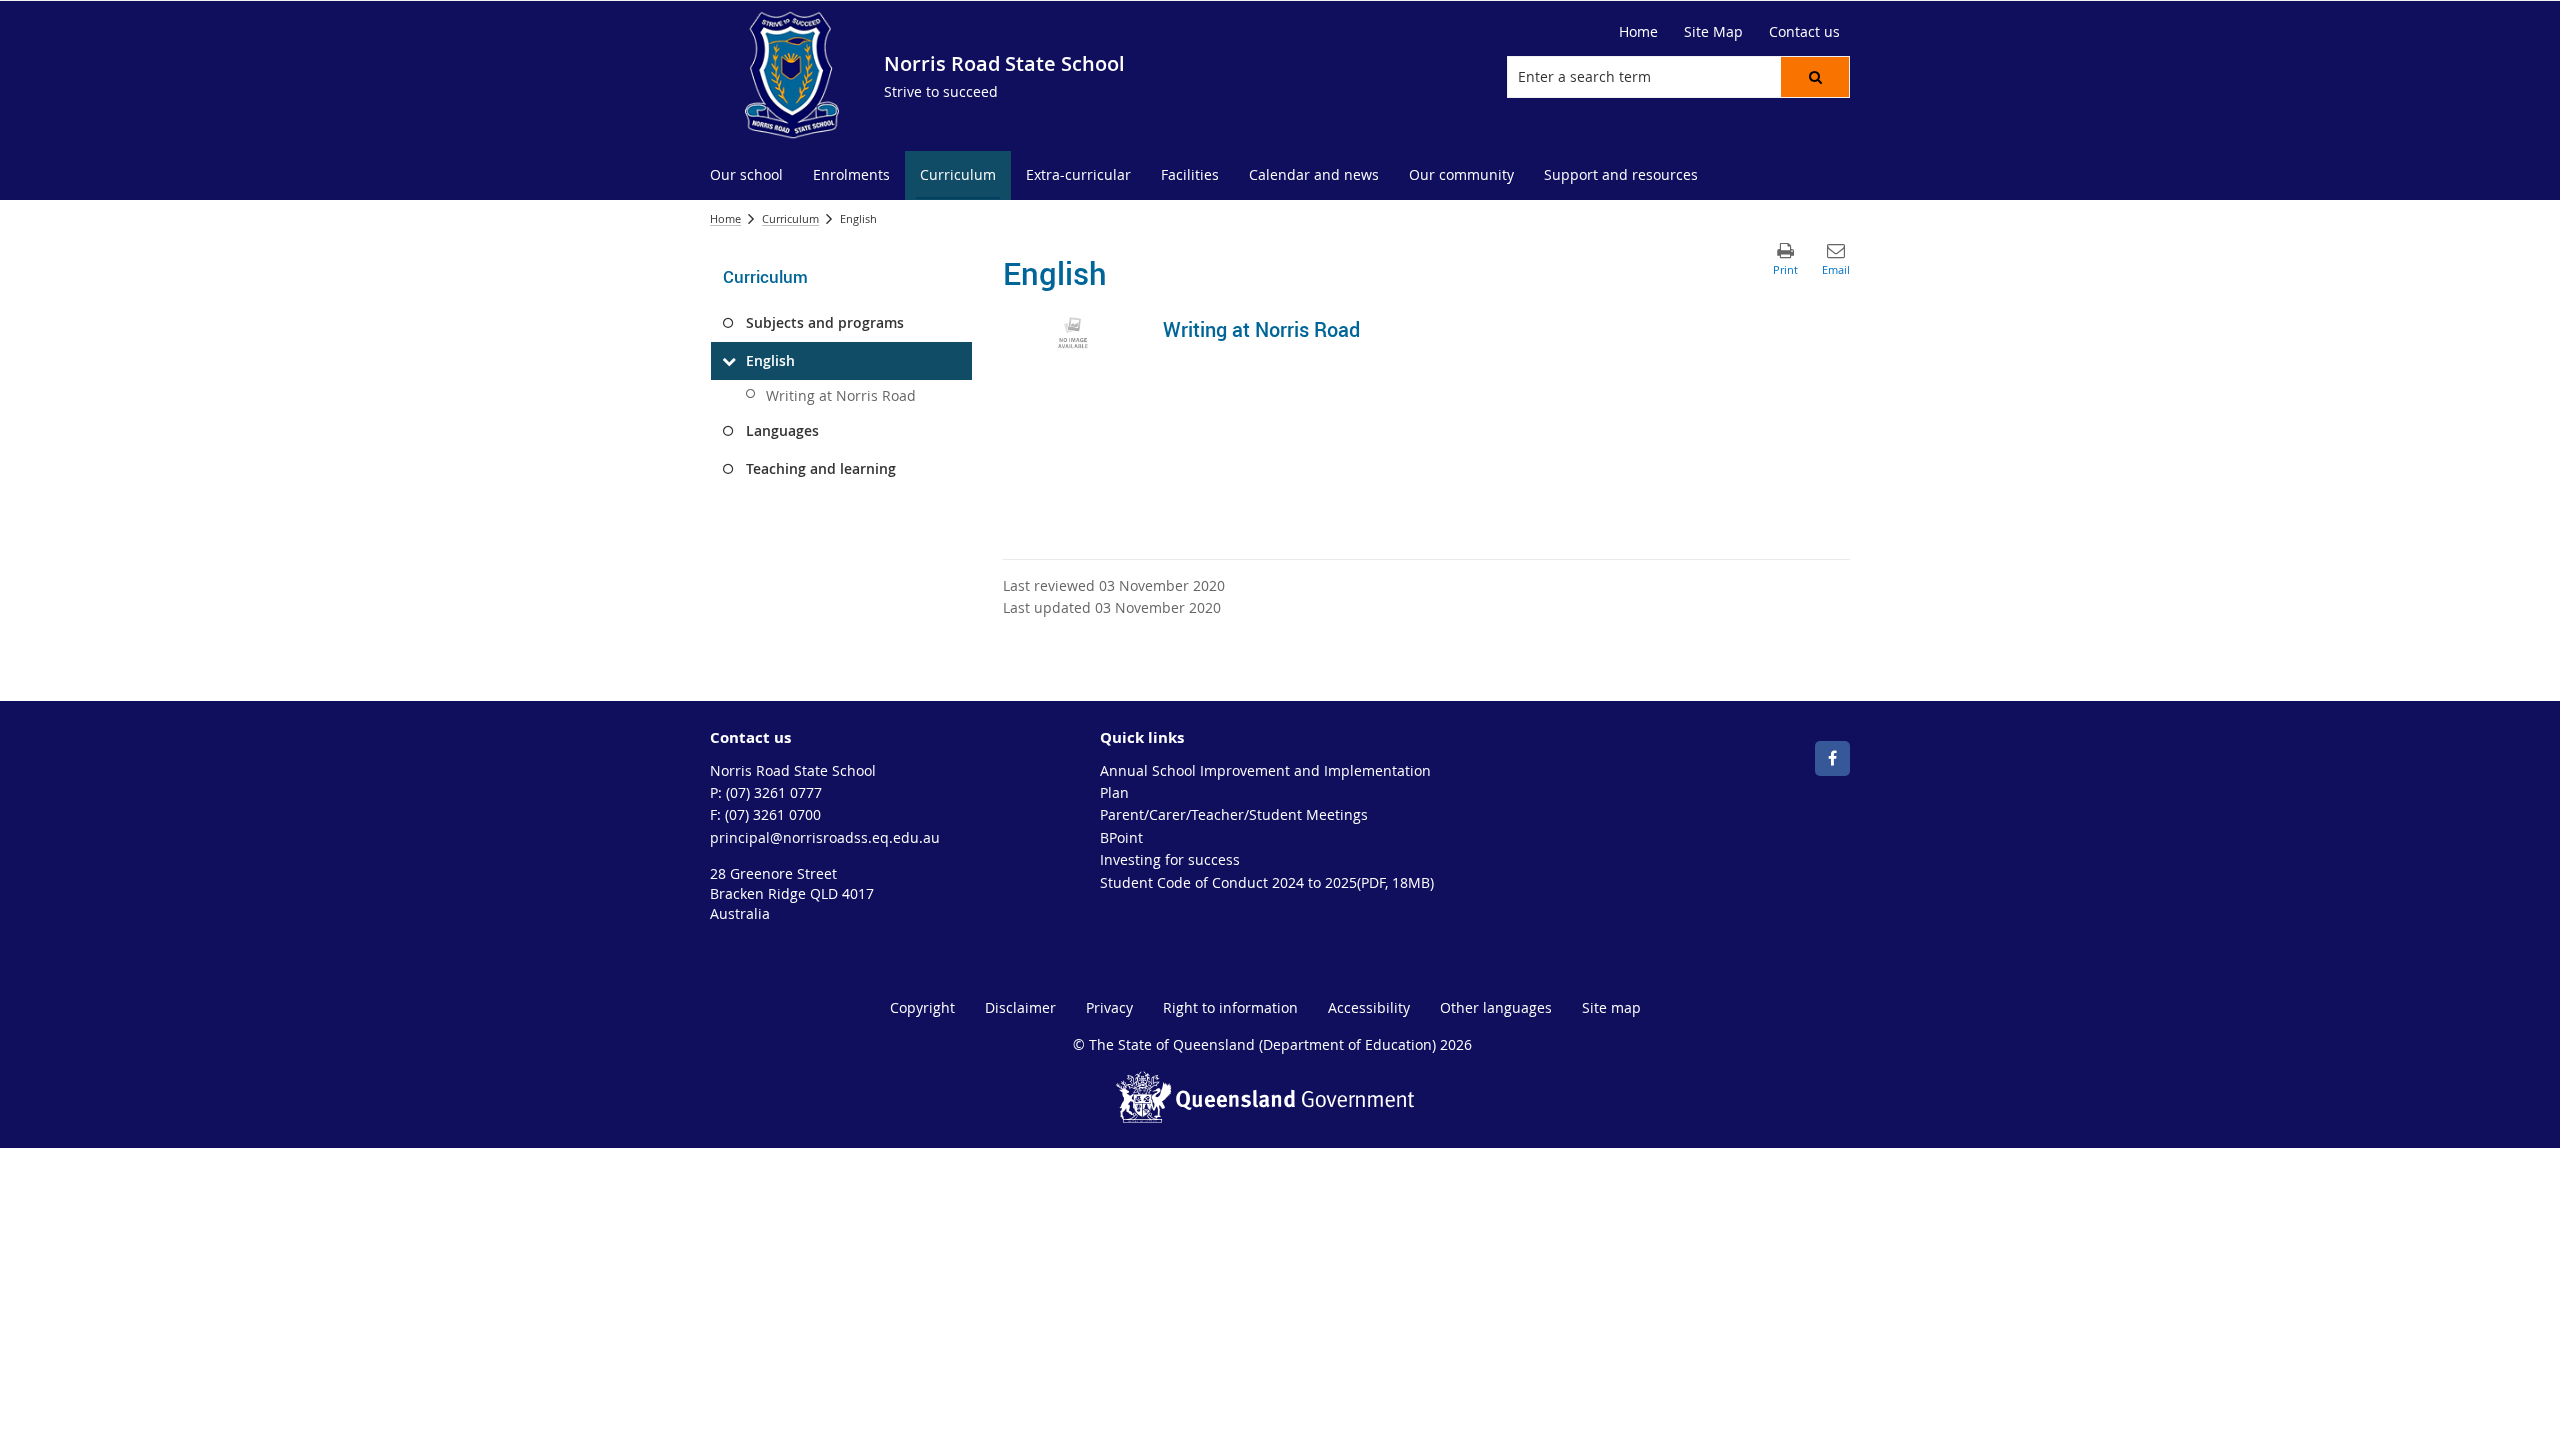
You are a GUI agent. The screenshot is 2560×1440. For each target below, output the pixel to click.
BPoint (1121, 837)
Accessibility (1369, 1007)
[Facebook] (1832, 758)
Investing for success (1170, 859)
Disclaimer (1020, 1007)
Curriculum (790, 218)
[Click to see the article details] (1073, 332)
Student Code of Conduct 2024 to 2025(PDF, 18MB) (1267, 882)
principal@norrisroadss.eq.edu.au (825, 837)
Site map (1611, 1007)
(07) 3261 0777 (774, 792)
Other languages (1496, 1007)
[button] (1815, 77)
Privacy (1109, 1007)
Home (725, 218)
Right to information (1230, 1007)
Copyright (922, 1007)
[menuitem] (746, 175)
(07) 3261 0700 (773, 814)
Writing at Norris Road (841, 395)
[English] (728, 361)
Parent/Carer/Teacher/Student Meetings (1234, 814)
